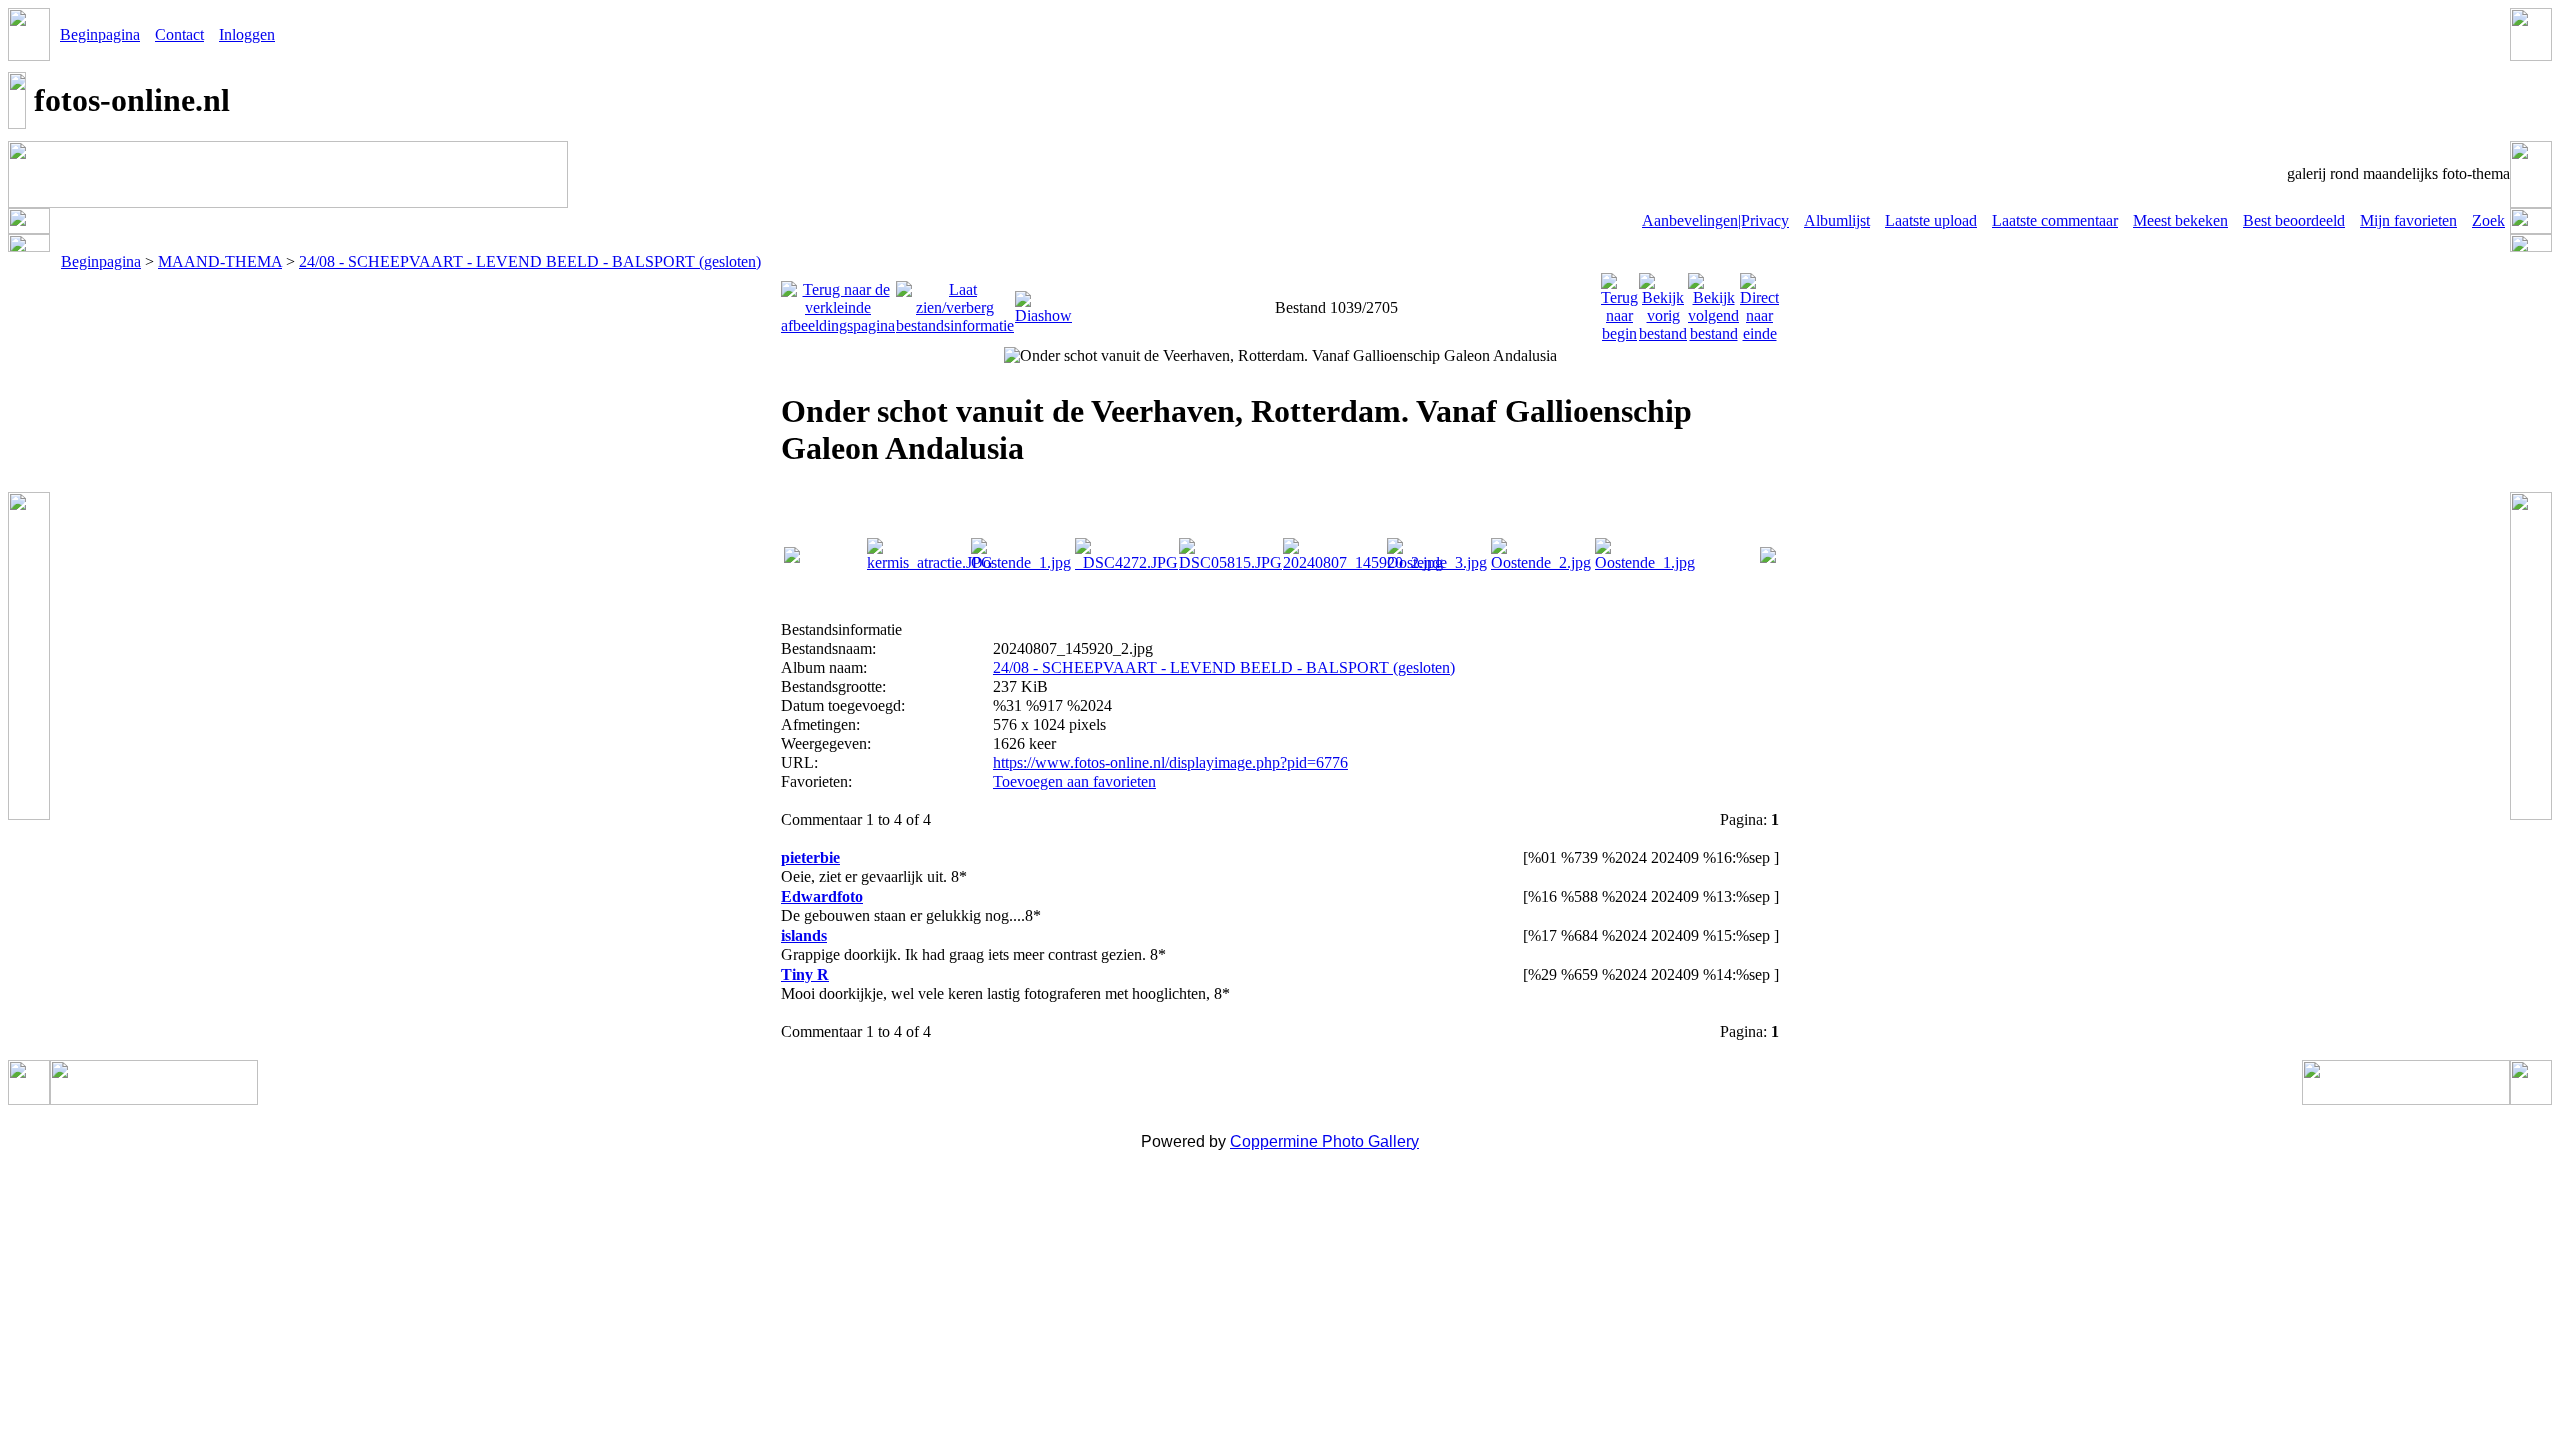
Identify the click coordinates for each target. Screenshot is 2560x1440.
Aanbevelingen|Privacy (1715, 220)
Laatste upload (1931, 220)
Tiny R (805, 974)
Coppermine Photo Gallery (1324, 1141)
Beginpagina (100, 34)
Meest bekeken (2180, 220)
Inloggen (247, 34)
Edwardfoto (822, 896)
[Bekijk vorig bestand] (1663, 302)
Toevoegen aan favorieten (1074, 781)
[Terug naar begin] (1619, 302)
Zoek (2488, 220)
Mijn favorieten (2408, 220)
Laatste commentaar (2055, 220)
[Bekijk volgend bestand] (1713, 302)
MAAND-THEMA (220, 261)
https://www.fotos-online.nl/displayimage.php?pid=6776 (1170, 762)
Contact (179, 34)
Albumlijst (1837, 220)
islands (804, 935)
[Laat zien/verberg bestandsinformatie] (955, 302)
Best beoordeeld (2294, 220)
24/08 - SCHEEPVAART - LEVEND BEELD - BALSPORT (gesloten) (530, 261)
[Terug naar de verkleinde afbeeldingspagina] (838, 302)
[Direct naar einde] (1759, 302)
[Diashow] (1043, 302)
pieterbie (810, 857)
